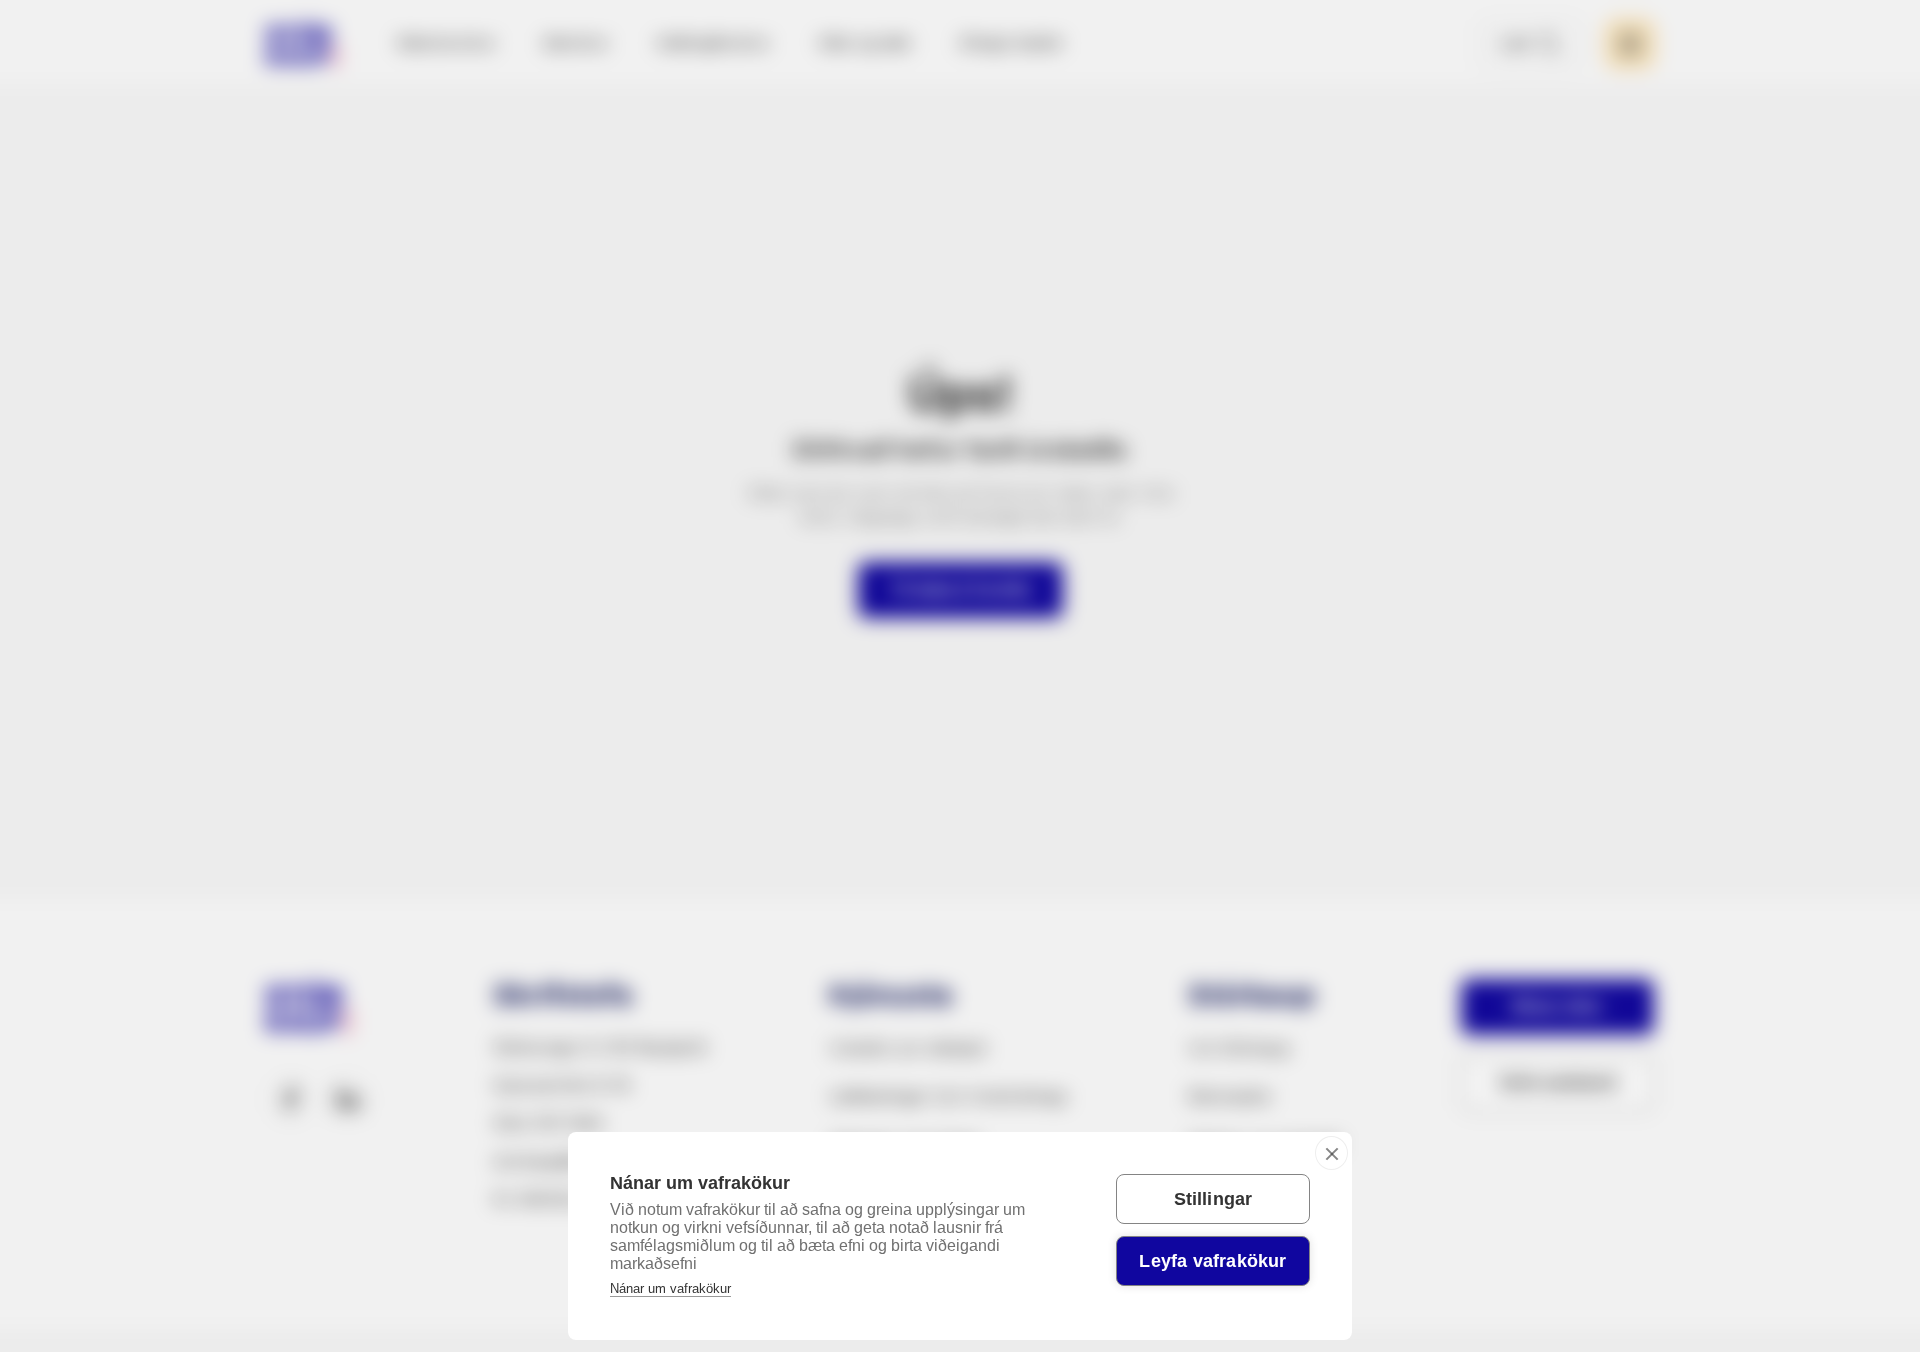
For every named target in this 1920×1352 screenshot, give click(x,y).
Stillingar (1213, 1199)
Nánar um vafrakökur (670, 1288)
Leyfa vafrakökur (1212, 1261)
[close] (1331, 1153)
